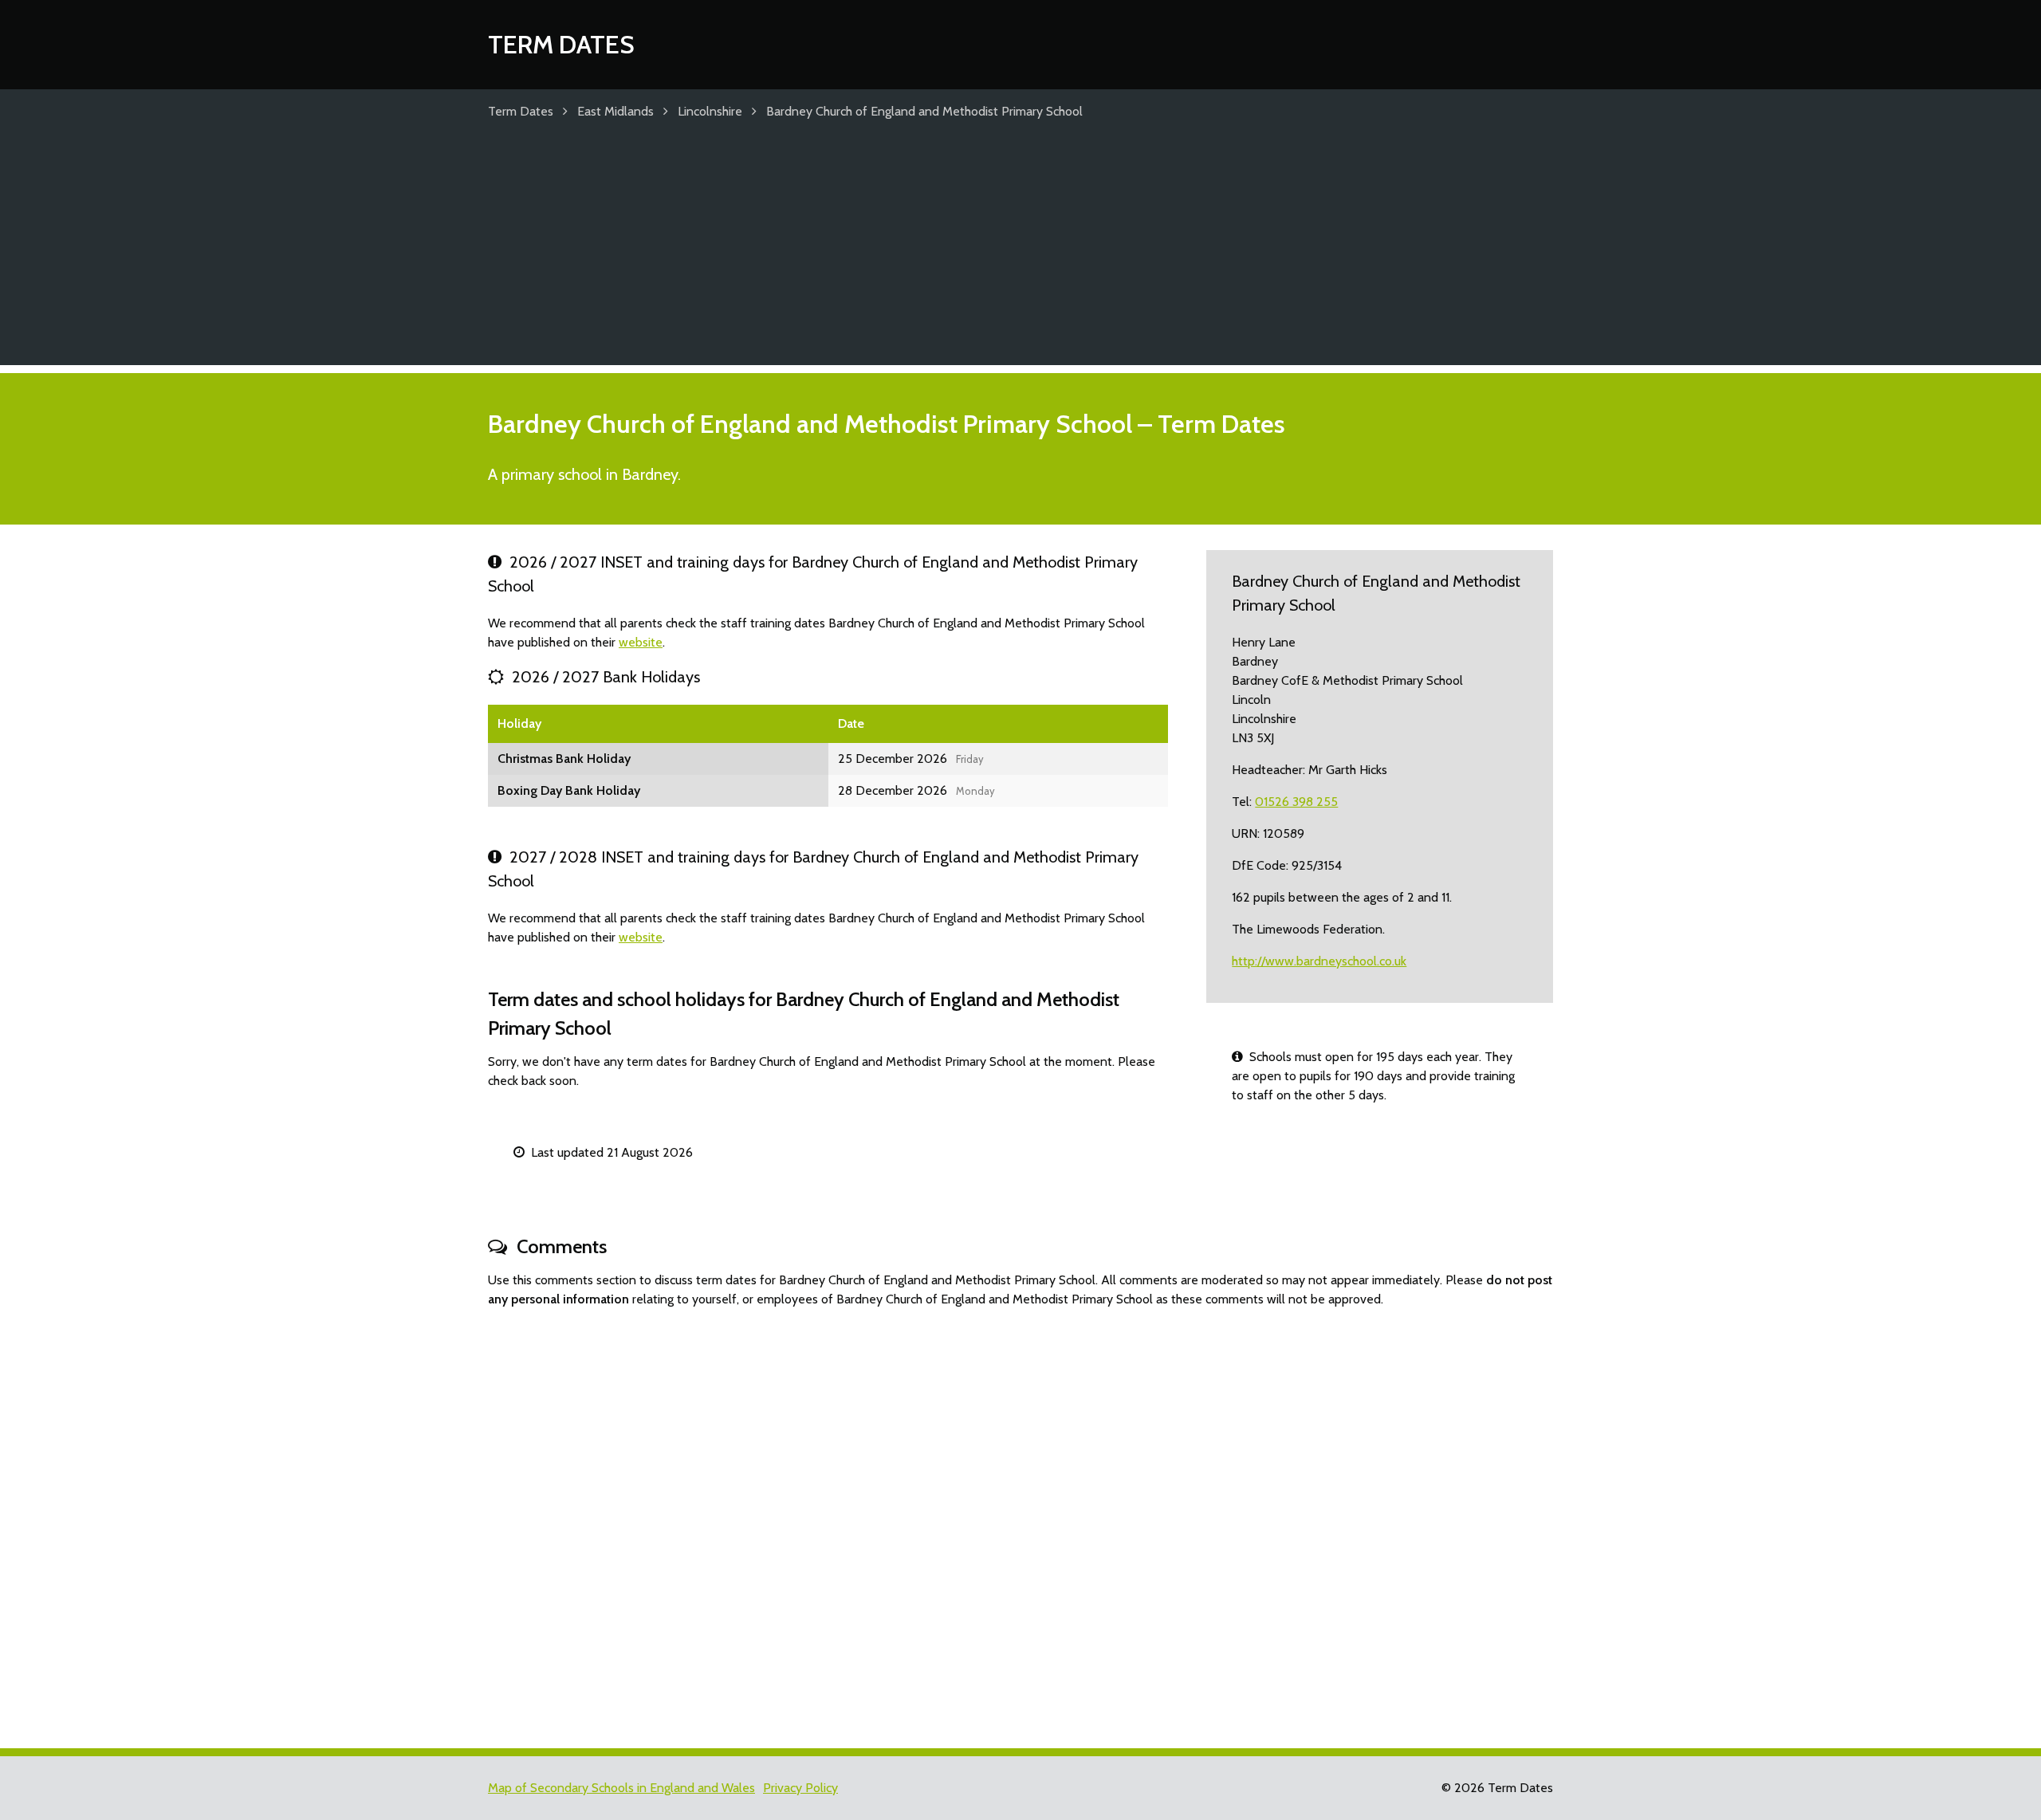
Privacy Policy (800, 1788)
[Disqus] (1020, 1521)
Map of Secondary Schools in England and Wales (621, 1788)
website (641, 642)
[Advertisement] (1020, 254)
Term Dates (561, 44)
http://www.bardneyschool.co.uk (1319, 961)
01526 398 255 (1296, 802)
